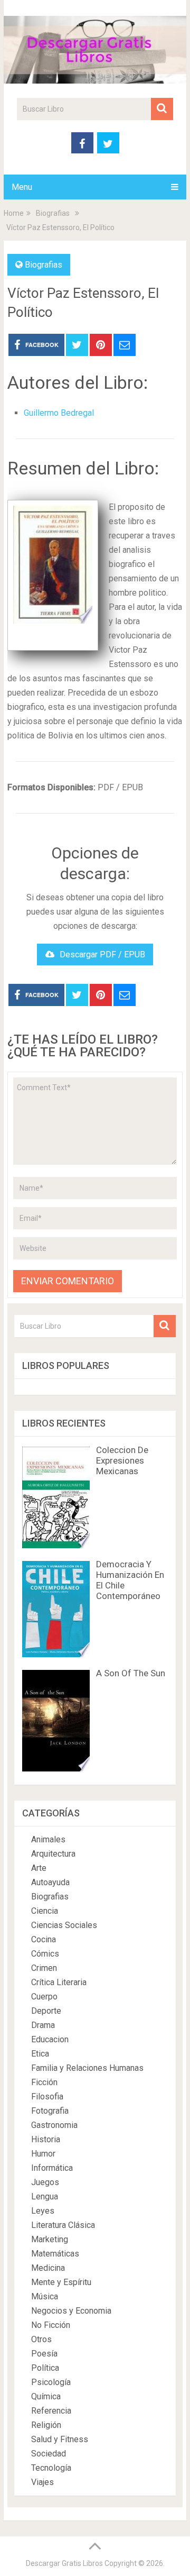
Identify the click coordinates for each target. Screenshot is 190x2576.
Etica (40, 2054)
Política (45, 2368)
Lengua (45, 2196)
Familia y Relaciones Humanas (87, 2068)
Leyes (43, 2211)
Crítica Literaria (59, 1982)
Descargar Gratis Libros (64, 2563)
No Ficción (51, 2325)
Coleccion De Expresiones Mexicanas (122, 1460)
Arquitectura (53, 1854)
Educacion (50, 2039)
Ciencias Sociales (64, 1925)
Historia (46, 2139)
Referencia (51, 2411)
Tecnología (51, 2468)
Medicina (48, 2268)
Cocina (44, 1939)
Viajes (42, 2482)
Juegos (45, 2182)
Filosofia (47, 2097)
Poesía (44, 2354)
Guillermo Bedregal (59, 413)
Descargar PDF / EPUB (102, 954)
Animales (48, 1839)
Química (46, 2396)
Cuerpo (44, 1997)
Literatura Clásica (63, 2225)
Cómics (45, 1954)
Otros (41, 2339)
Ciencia (45, 1911)
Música (45, 2296)
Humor (43, 2154)
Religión (46, 2425)
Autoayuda (50, 1882)
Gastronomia (54, 2125)
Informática (52, 2168)
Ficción (44, 2082)
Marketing (50, 2239)
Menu (22, 187)
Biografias (44, 265)
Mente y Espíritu (61, 2282)
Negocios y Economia (71, 2311)
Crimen (44, 1968)
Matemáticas (55, 2254)
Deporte (46, 2011)
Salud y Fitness (60, 2439)
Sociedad (49, 2454)
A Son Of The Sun (131, 1673)
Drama (43, 2025)
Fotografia (50, 2111)
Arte (39, 1868)
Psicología (51, 2382)
